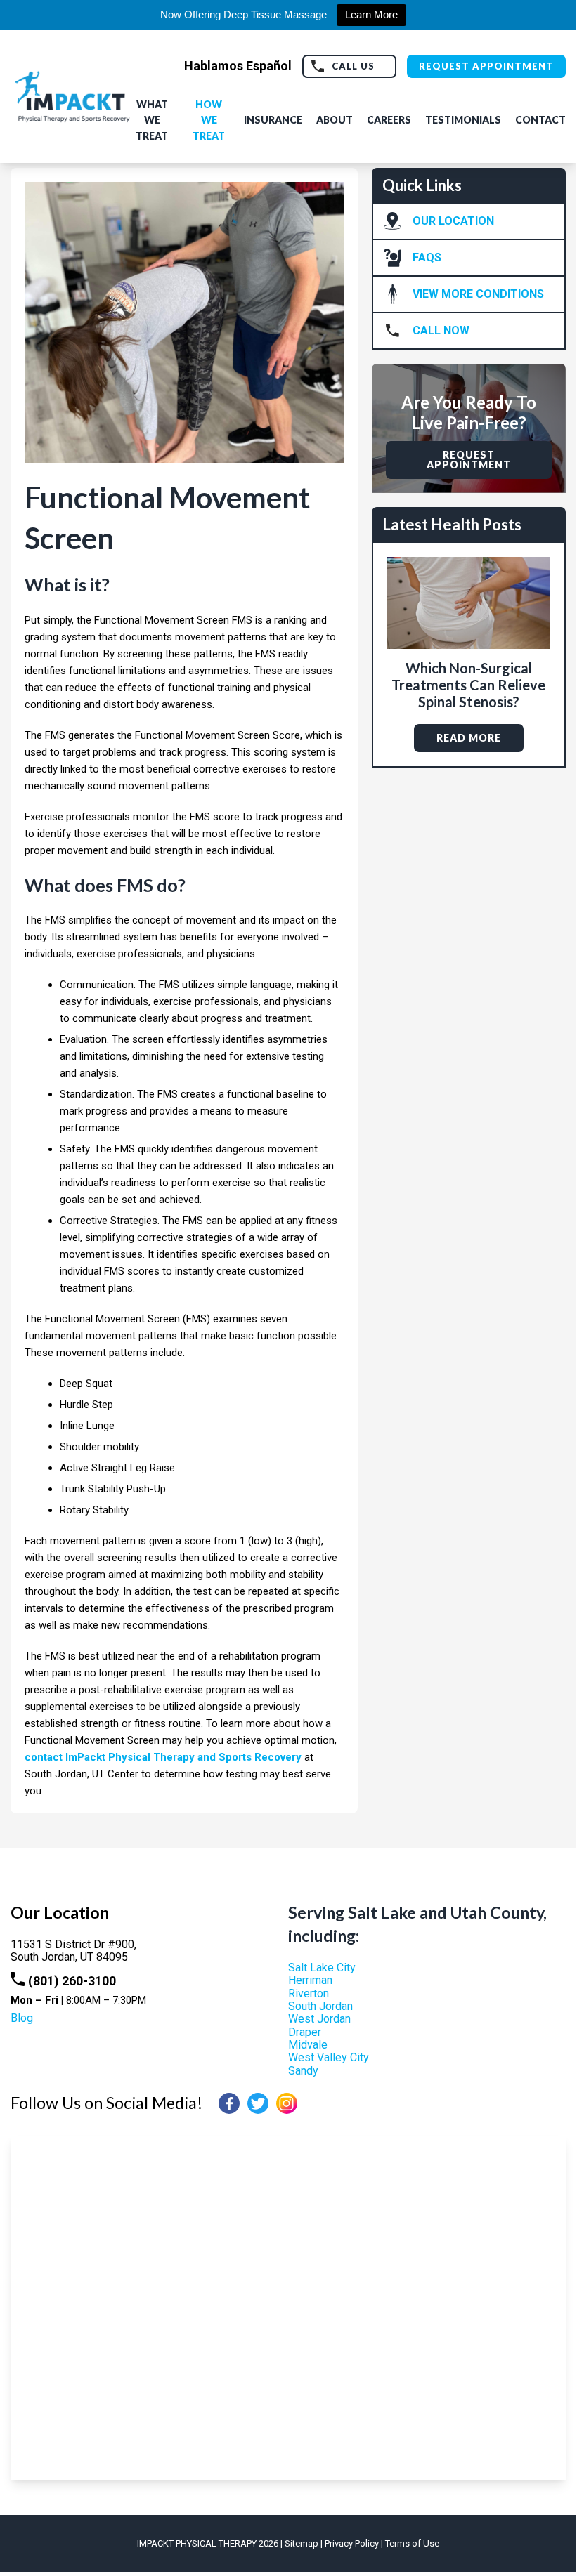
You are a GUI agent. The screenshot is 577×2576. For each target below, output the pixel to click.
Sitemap (302, 2543)
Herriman (310, 1980)
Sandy (303, 2071)
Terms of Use (412, 2543)
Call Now (441, 330)
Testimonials (463, 120)
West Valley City (329, 2057)
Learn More (371, 14)
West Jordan (319, 2019)
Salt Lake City (322, 1967)
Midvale (308, 2045)
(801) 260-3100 (72, 1981)
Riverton (309, 1993)
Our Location (453, 221)
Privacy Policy (352, 2543)
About (335, 120)
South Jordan (320, 2006)
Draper (305, 2032)
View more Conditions (478, 294)
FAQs (427, 257)
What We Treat (152, 120)
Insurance (273, 120)
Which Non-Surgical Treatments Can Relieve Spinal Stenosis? (468, 685)
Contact (540, 120)
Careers (389, 120)
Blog (22, 2018)
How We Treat (209, 120)
